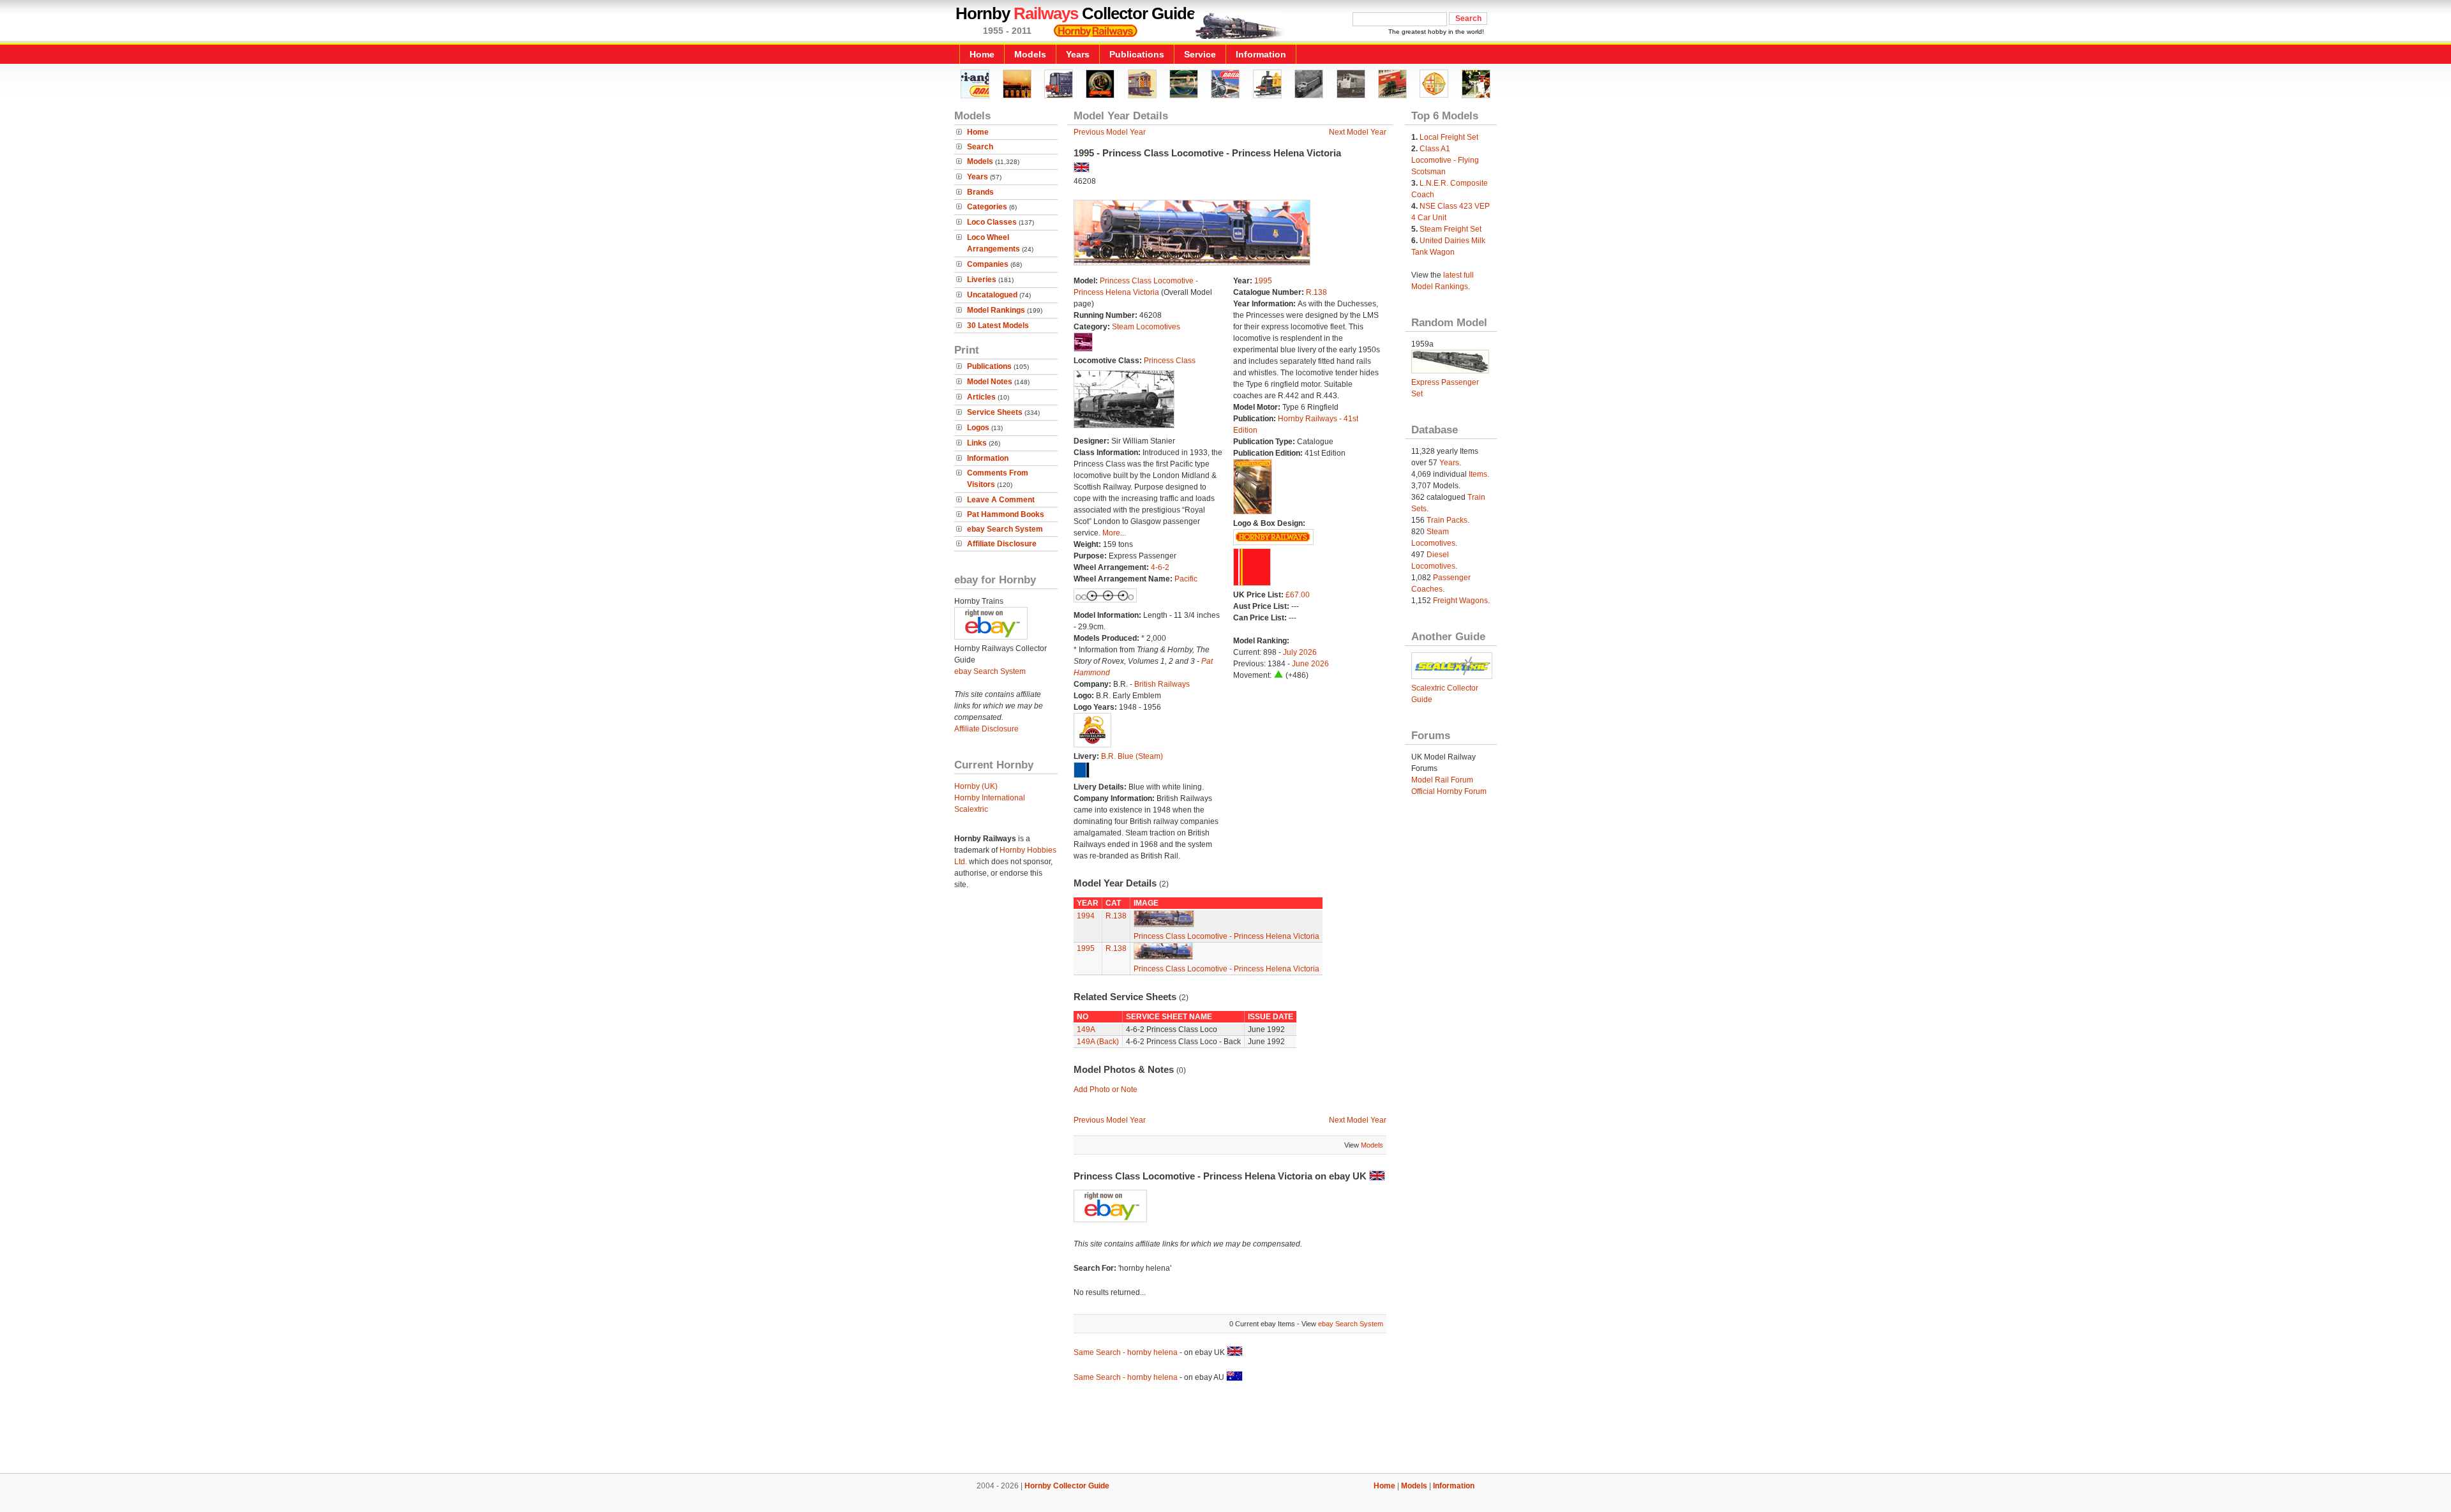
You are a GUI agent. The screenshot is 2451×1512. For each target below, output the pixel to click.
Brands (980, 192)
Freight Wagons (1460, 601)
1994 (1086, 916)
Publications (1137, 54)
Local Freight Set (1449, 137)
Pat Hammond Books (1006, 514)
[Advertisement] (1225, 1430)
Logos (978, 428)
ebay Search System (1005, 529)
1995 (1263, 281)
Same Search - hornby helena (1126, 1352)
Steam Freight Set (1450, 229)
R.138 (1316, 292)
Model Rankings (996, 310)
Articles (981, 397)
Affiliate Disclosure (1002, 544)
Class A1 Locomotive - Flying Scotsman (1445, 160)
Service (1200, 54)
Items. (1479, 474)
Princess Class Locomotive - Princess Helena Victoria (1226, 936)
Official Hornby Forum (1449, 791)
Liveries (982, 280)
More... (1114, 533)
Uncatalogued (992, 295)
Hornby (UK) (976, 786)
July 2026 (1300, 652)
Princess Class (1170, 361)
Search (980, 147)
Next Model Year (1358, 132)
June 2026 (1310, 664)
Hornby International (990, 798)
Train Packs (1447, 520)
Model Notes (990, 382)
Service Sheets (995, 412)
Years (1078, 54)
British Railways (1162, 684)
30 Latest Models (998, 326)
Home (982, 54)
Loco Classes (992, 222)
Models (1030, 54)
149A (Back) (1098, 1042)
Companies (988, 264)
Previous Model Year (1110, 132)
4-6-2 (1160, 567)
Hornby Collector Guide (1067, 1486)
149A (1086, 1029)
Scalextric (971, 809)
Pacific (1186, 579)
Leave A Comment (1001, 500)
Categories (987, 207)
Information (1261, 54)
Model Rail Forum (1442, 780)
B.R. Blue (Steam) (1132, 756)
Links (977, 443)
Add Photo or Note (1106, 1089)
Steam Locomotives (1146, 327)
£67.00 (1298, 595)
